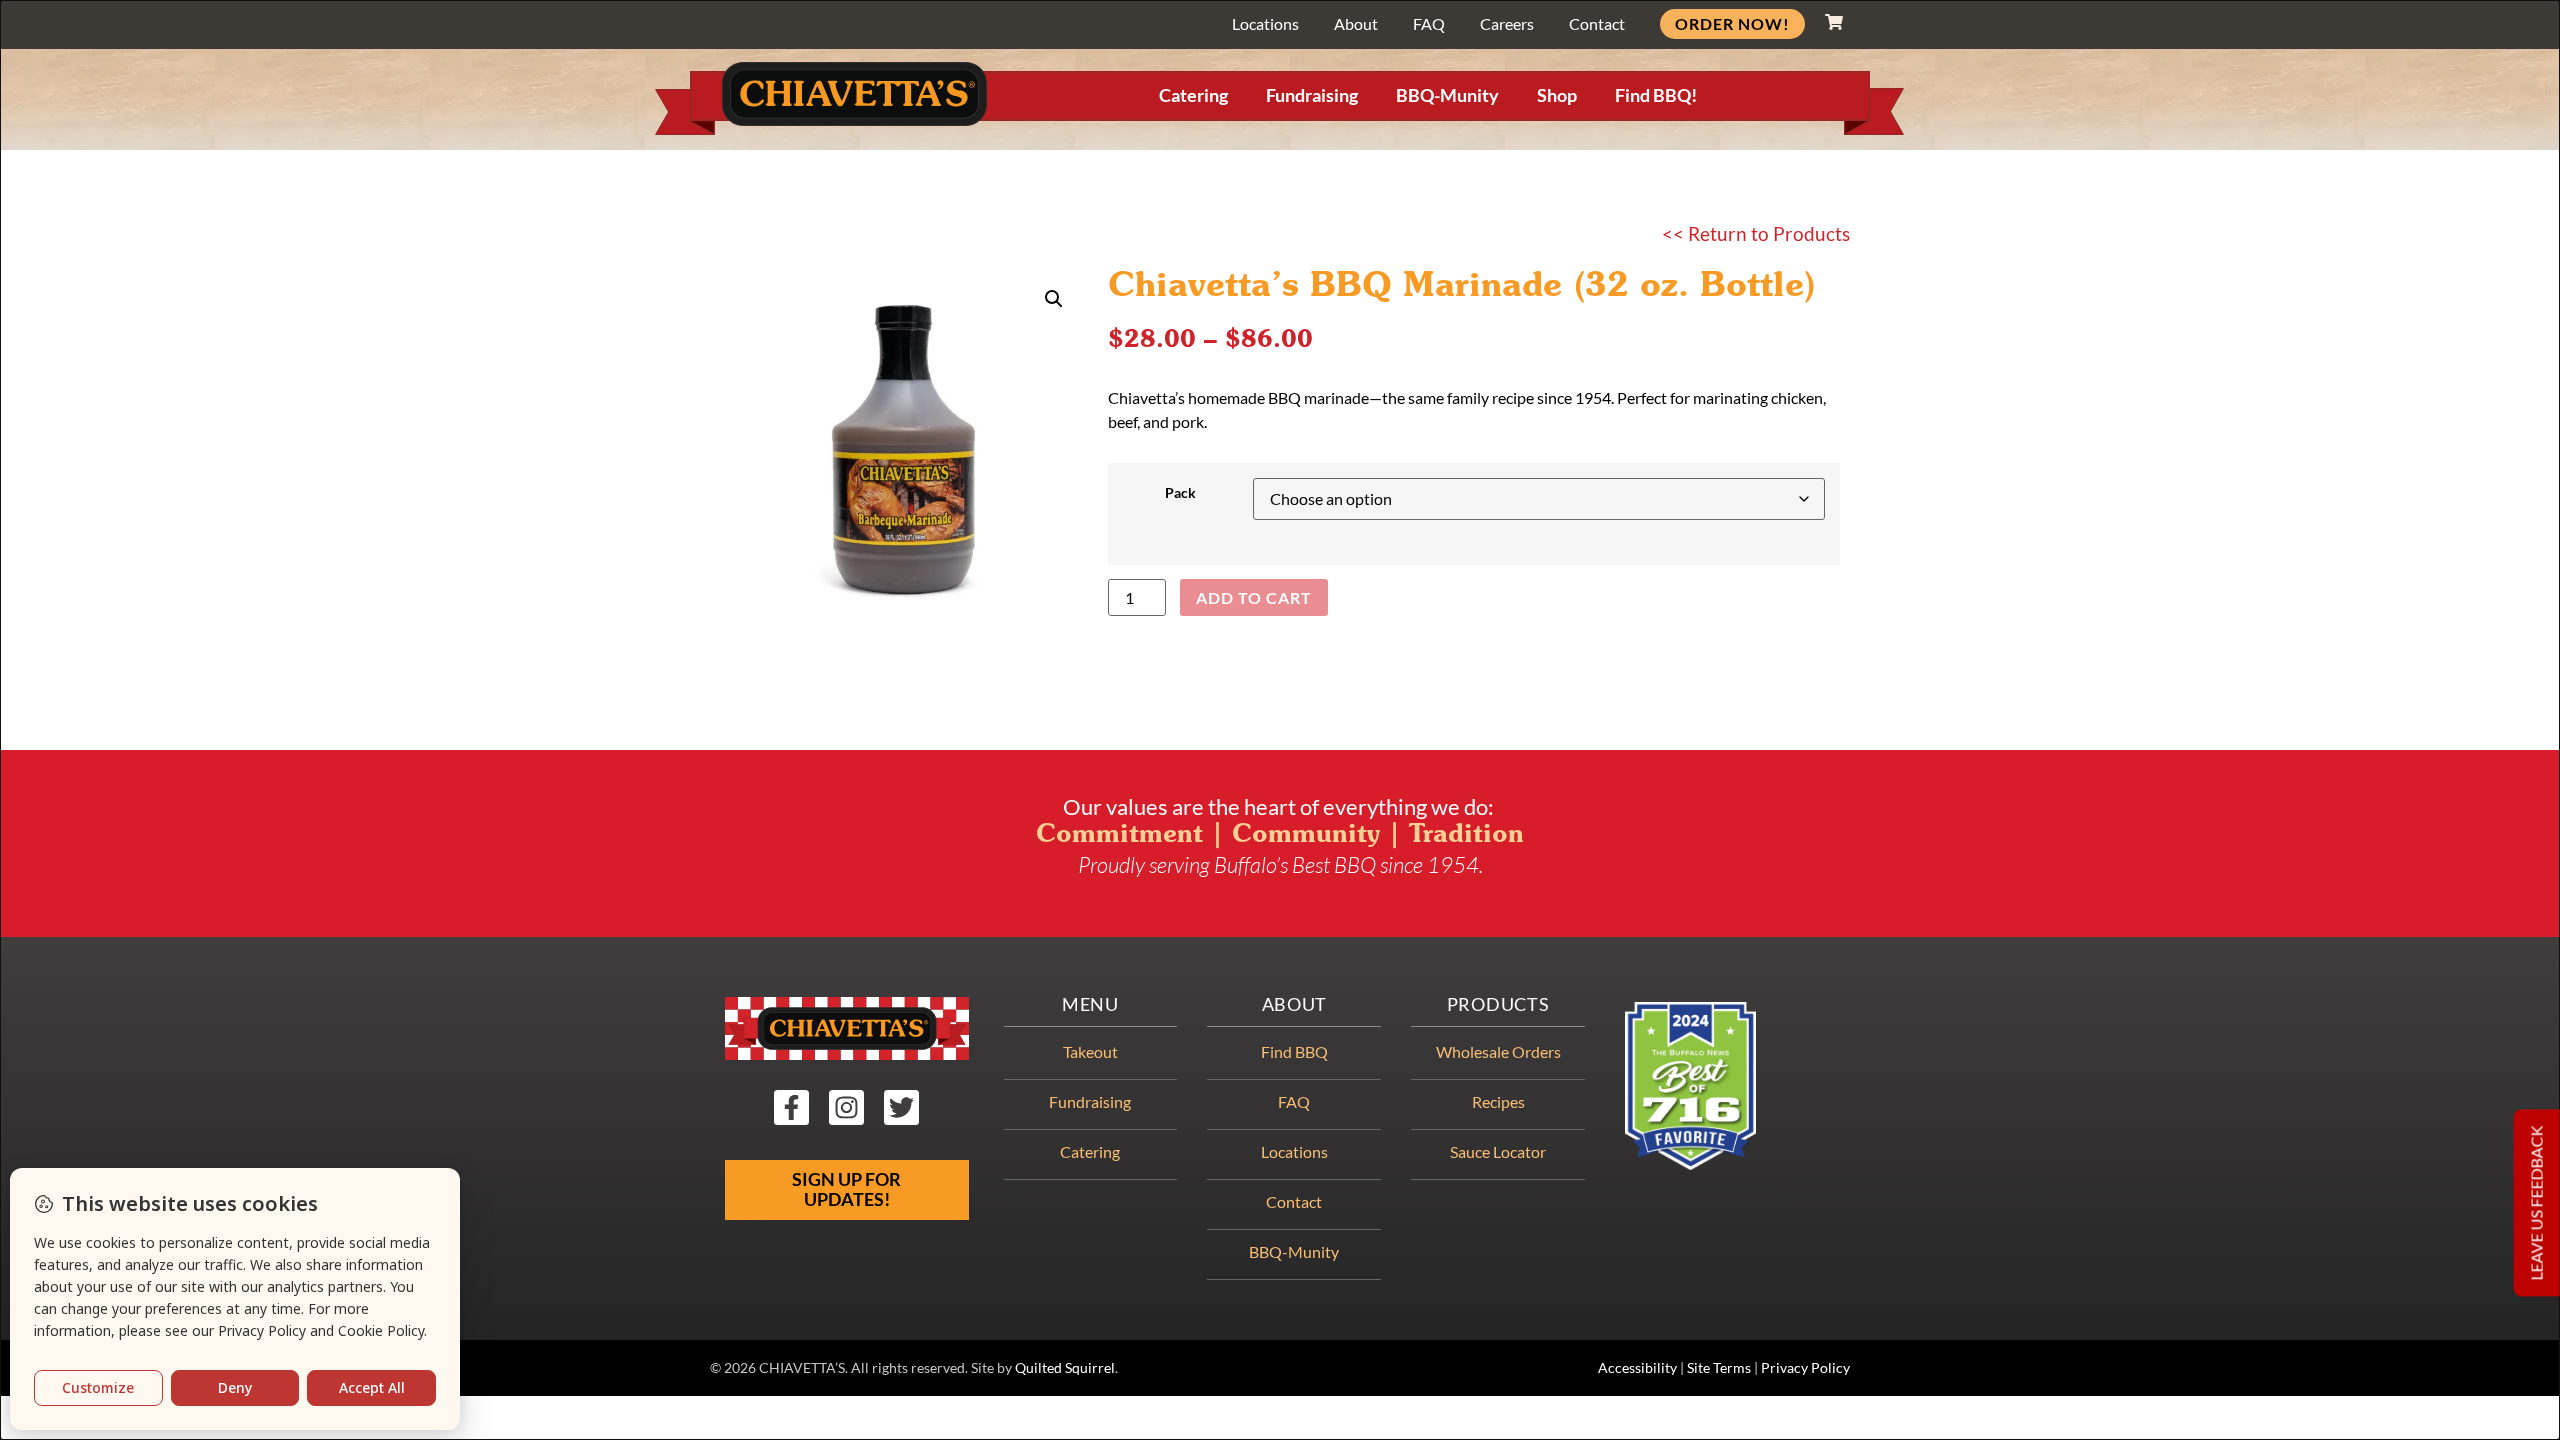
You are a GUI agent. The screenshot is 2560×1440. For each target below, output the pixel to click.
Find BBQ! (1656, 95)
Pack (1180, 493)
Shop (1557, 95)
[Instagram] (846, 1107)
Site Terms (1719, 1368)
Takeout (1090, 1051)
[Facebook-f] (791, 1107)
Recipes (1498, 1101)
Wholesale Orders (1498, 1051)
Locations (1265, 23)
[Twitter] (901, 1107)
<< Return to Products (1756, 233)
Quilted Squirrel (1065, 1368)
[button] (1054, 299)
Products (1498, 1004)
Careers (1507, 23)
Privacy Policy (1805, 1368)
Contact (1597, 23)
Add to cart (1254, 597)
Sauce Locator (1498, 1151)
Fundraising (1312, 95)
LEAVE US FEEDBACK (2536, 1202)
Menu (1090, 1004)
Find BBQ (1294, 1051)
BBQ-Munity (1447, 95)
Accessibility (1637, 1368)
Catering (1193, 95)
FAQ (1429, 23)
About (1356, 23)
